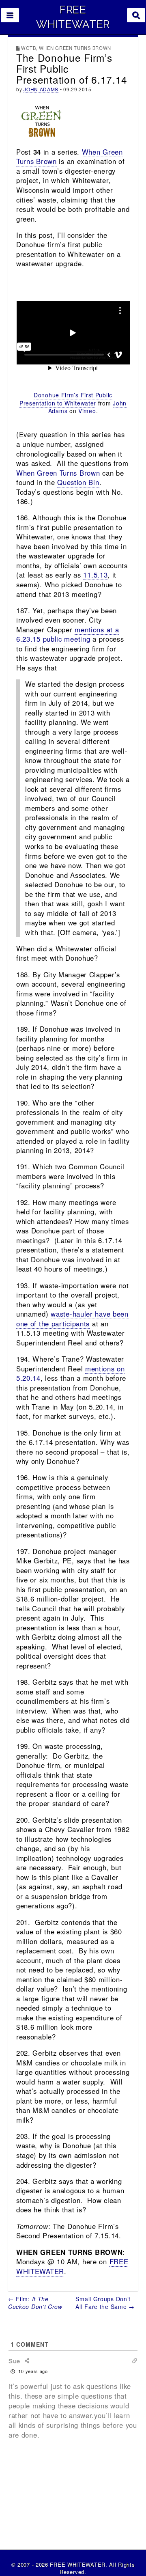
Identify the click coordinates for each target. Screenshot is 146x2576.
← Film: (35, 2303)
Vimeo (87, 411)
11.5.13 (95, 575)
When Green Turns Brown (58, 473)
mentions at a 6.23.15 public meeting (68, 634)
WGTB (28, 48)
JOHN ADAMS (41, 89)
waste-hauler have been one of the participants (72, 1319)
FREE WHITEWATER (73, 17)
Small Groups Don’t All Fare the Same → (105, 2303)
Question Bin (78, 482)
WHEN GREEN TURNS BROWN (75, 48)
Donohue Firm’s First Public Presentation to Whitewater (66, 399)
